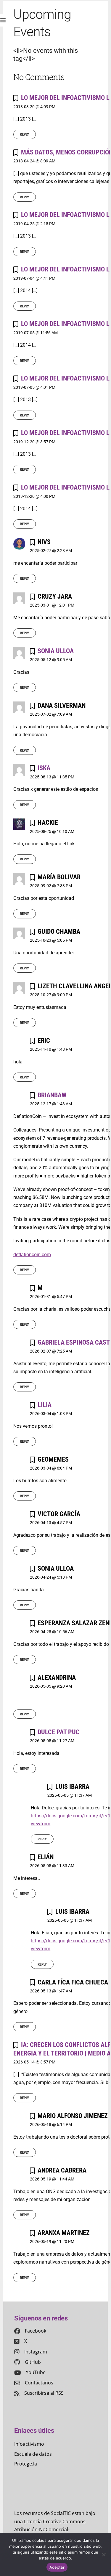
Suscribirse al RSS (44, 2393)
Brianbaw (52, 1095)
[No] (104, 2554)
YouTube (36, 2372)
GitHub (33, 2362)
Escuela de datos (33, 2454)
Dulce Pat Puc (59, 1732)
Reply (24, 135)
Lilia (45, 1405)
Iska (44, 768)
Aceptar (57, 2567)
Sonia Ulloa (56, 651)
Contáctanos (39, 2383)
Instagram (36, 2352)
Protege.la (26, 2464)
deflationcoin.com (32, 1255)
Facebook (36, 2331)
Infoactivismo (29, 2444)
